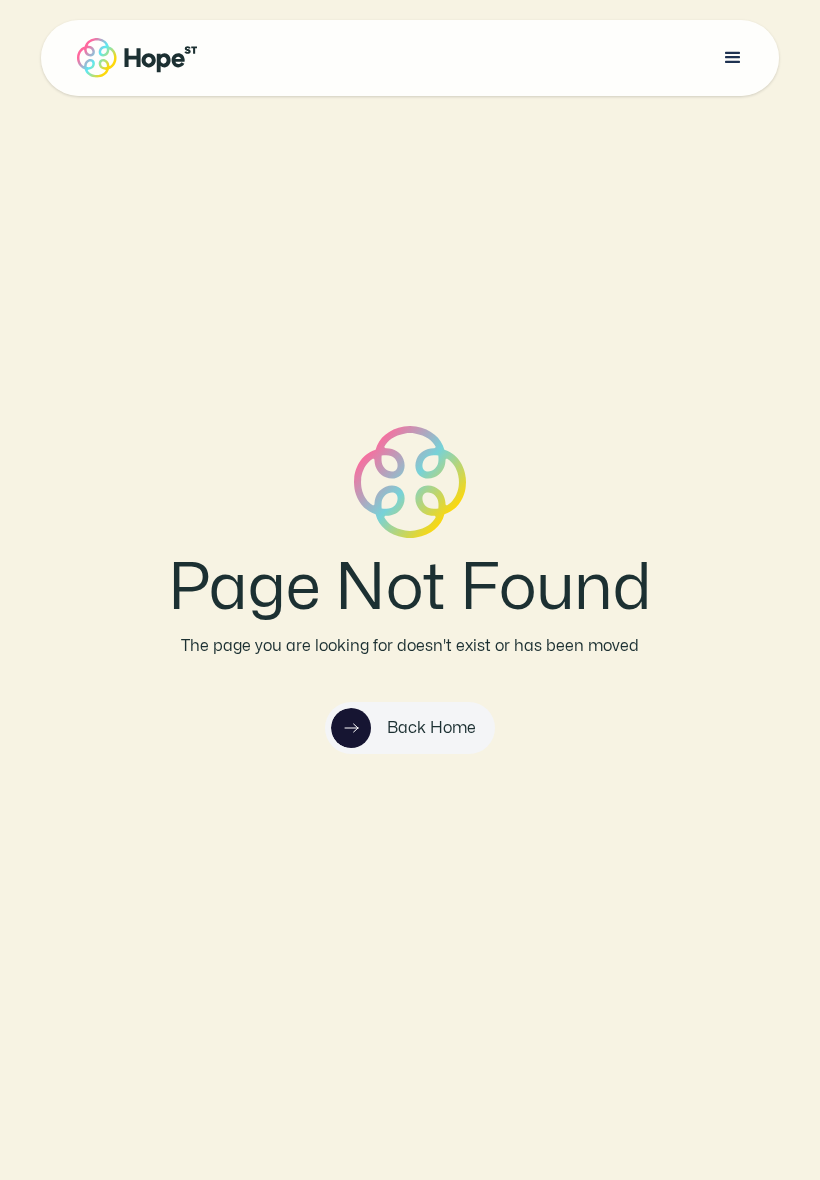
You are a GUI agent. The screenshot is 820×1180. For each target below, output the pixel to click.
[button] (733, 58)
